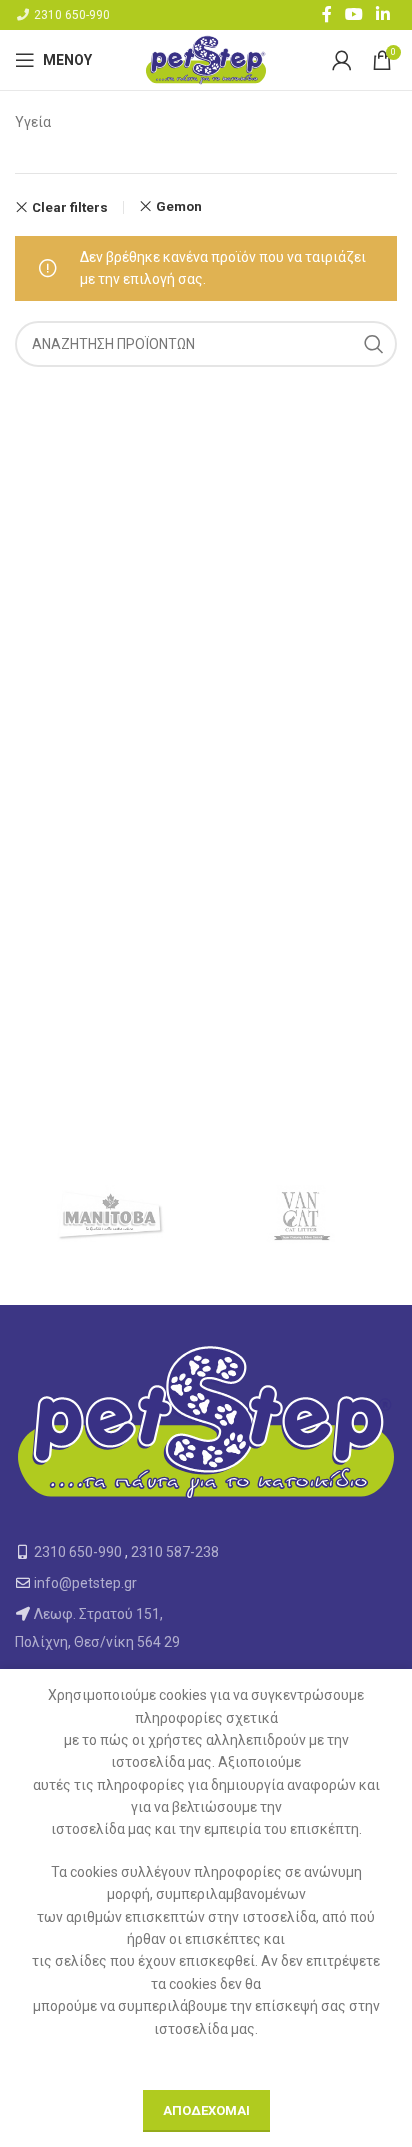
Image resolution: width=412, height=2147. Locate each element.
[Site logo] (205, 59)
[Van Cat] (301, 1215)
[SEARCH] (374, 344)
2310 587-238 (175, 1552)
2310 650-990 (72, 15)
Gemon (179, 206)
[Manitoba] (110, 1215)
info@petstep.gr (85, 1583)
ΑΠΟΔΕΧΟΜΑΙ (206, 2110)
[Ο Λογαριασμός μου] (342, 60)
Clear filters (70, 207)
